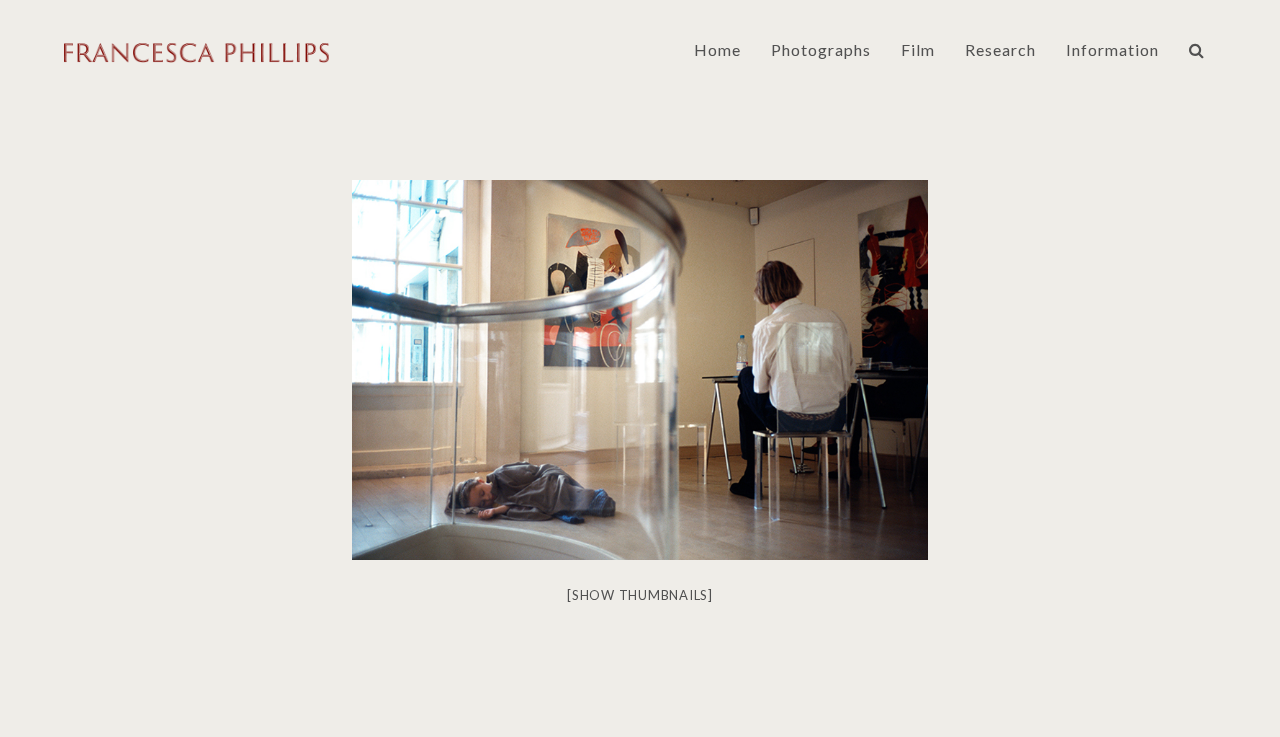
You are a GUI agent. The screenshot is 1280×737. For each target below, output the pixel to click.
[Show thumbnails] (640, 595)
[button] (1197, 50)
